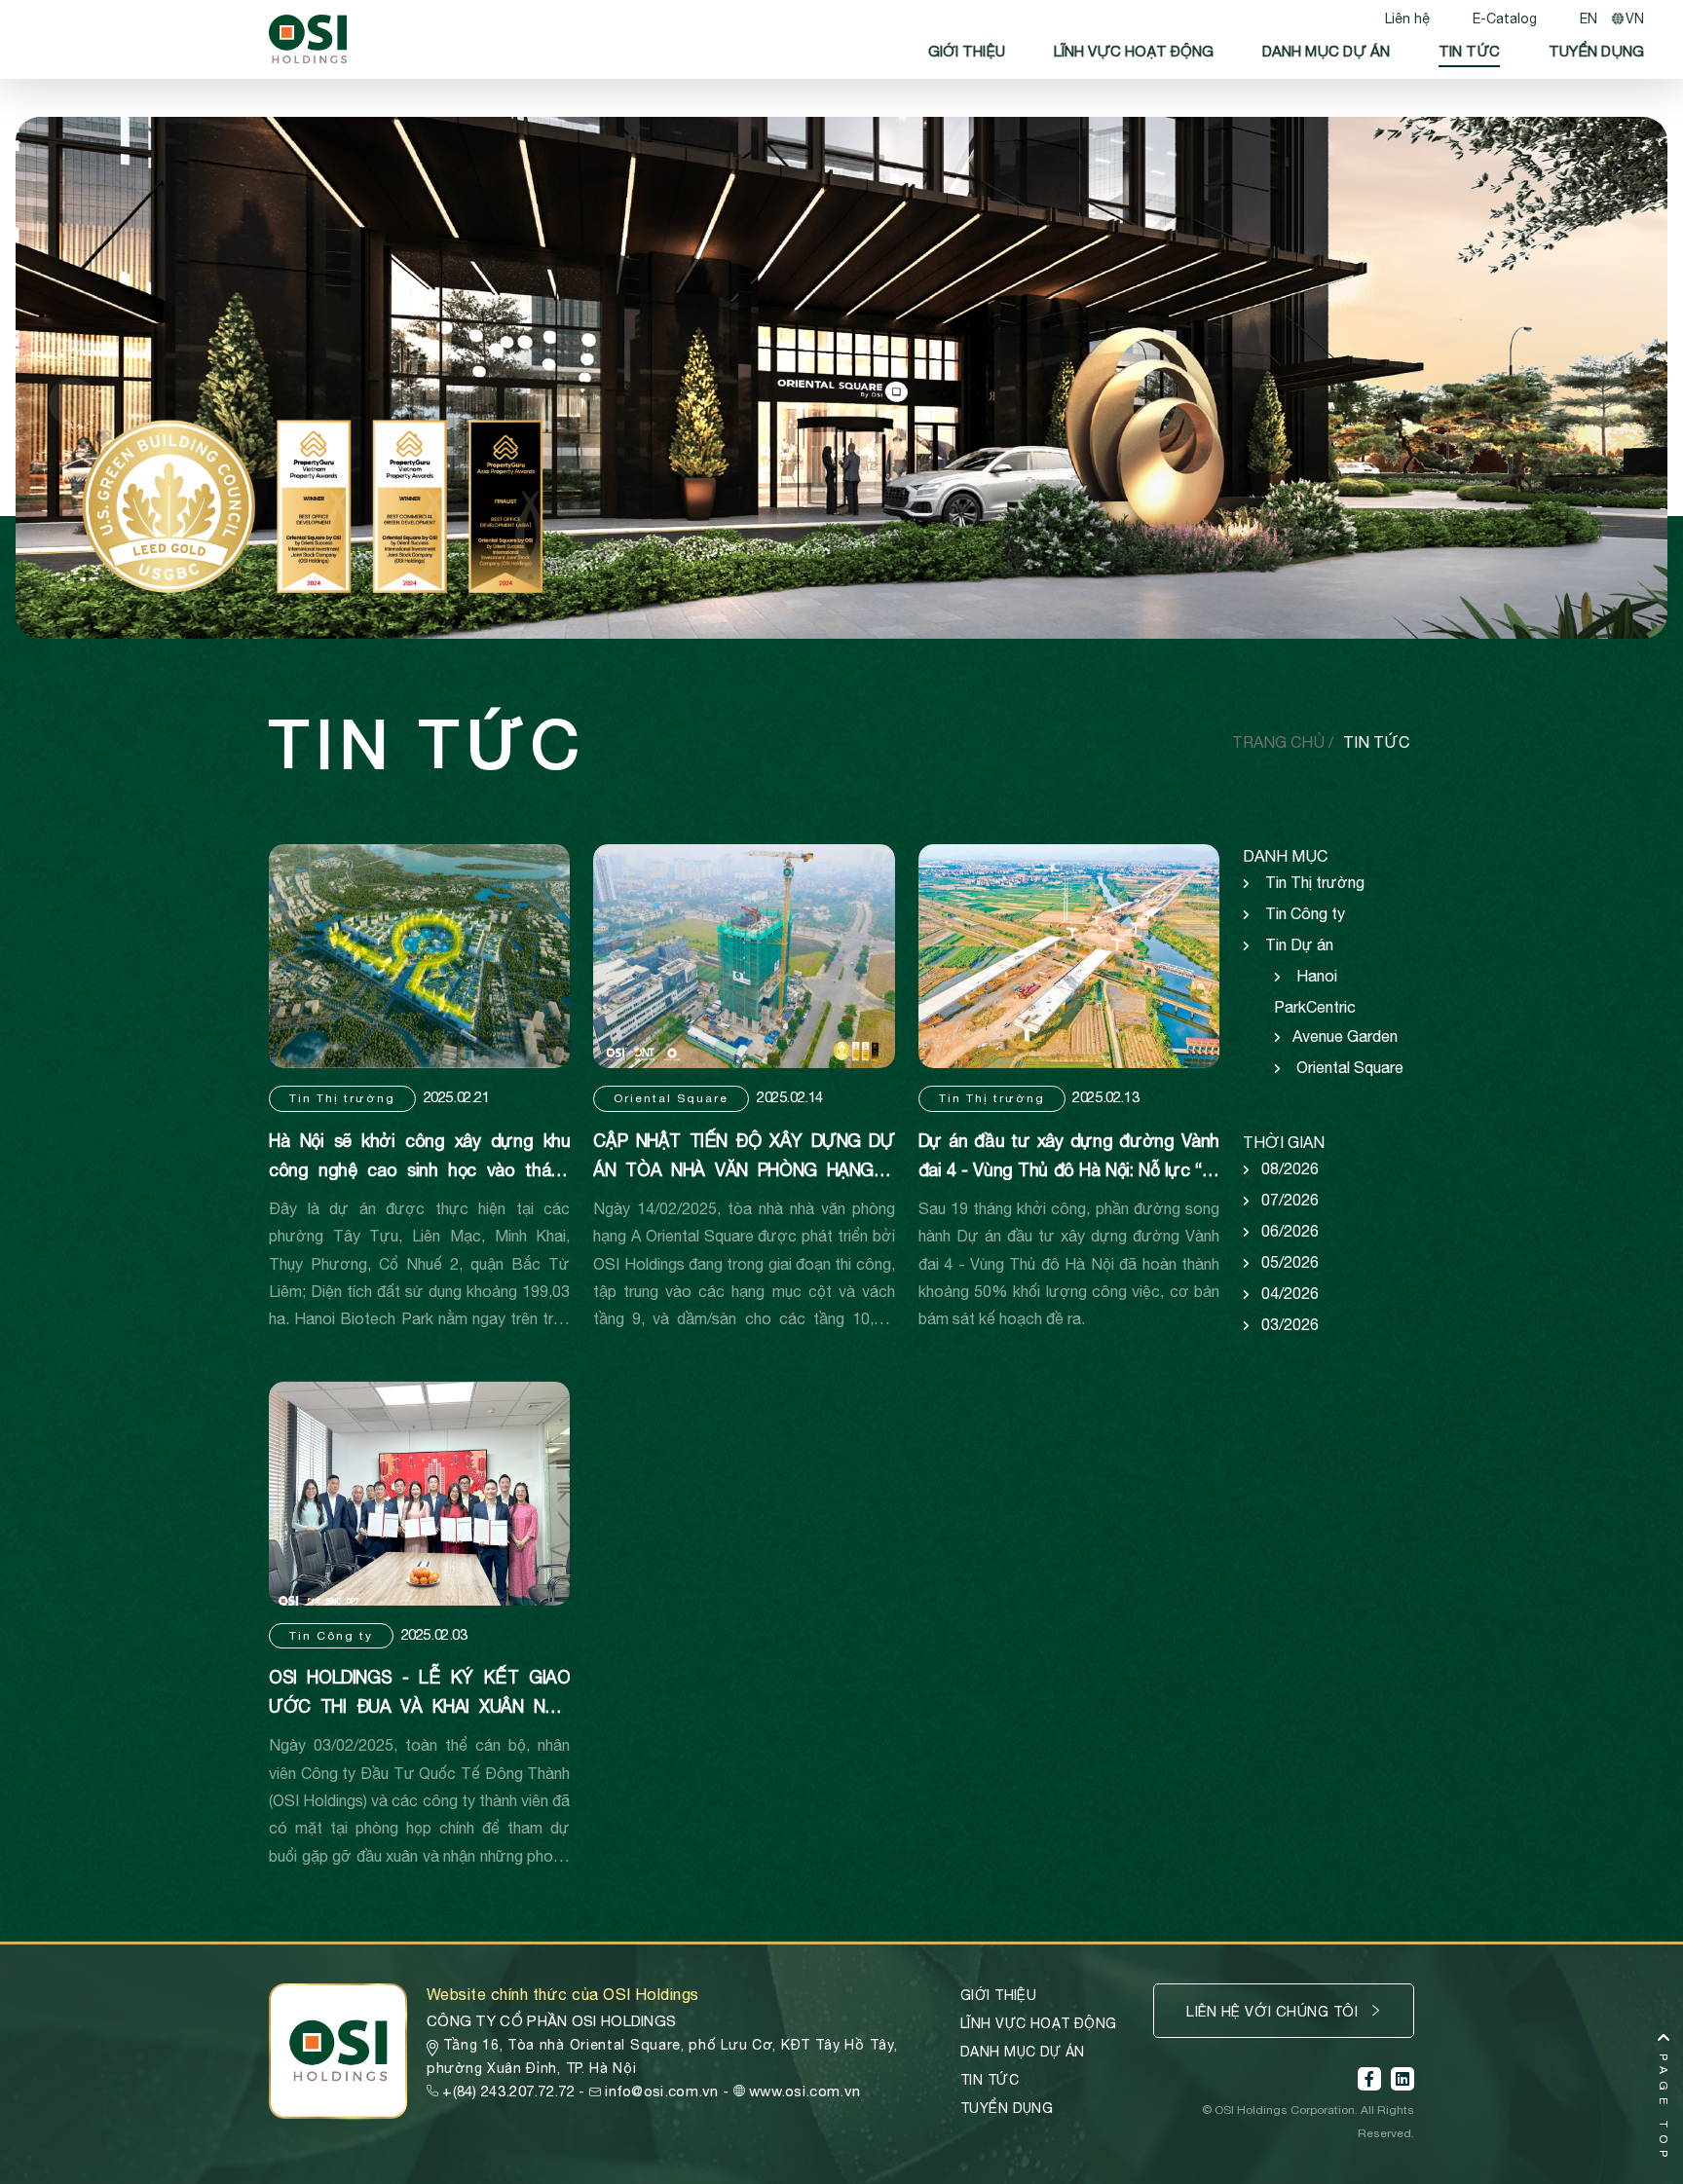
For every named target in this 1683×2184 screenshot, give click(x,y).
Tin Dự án (1299, 944)
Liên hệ (1407, 19)
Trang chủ (1280, 742)
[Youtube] (1402, 2079)
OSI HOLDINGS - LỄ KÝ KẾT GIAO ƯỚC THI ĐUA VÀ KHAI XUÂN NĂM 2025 (419, 1706)
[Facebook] (1369, 2079)
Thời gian (1284, 1142)
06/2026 (1290, 1231)
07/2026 (1290, 1200)
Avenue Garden (1345, 1036)
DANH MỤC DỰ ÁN (1326, 51)
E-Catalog (1505, 19)
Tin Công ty (331, 1636)
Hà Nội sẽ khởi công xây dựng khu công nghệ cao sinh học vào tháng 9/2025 (419, 1170)
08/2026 (1290, 1168)
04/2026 (1290, 1293)
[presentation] (73, 402)
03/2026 (1290, 1324)
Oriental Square (671, 1098)
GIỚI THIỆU (967, 51)
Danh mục (1285, 856)
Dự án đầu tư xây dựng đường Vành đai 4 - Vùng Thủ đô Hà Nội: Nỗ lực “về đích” (1069, 1170)
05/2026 (1290, 1262)
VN (1635, 19)
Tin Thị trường (342, 1098)
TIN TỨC (1469, 51)
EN (1589, 19)
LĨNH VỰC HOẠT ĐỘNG (1134, 51)
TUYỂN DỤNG (1596, 51)
